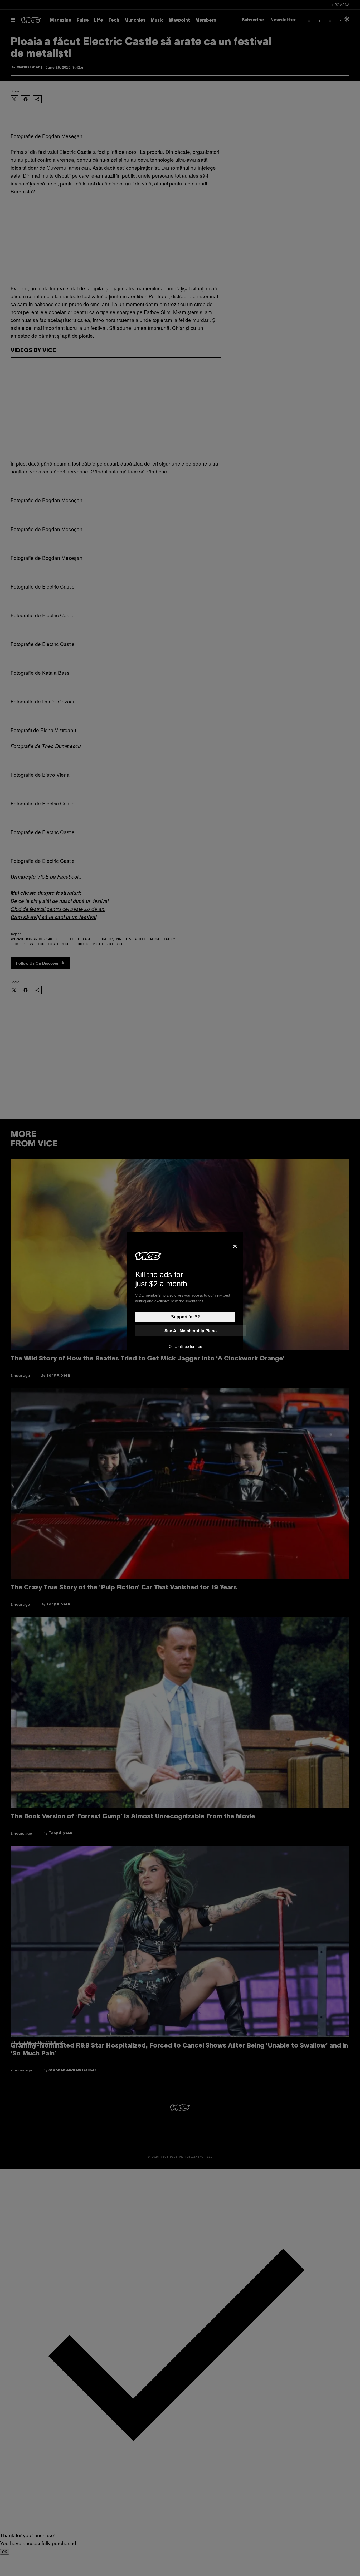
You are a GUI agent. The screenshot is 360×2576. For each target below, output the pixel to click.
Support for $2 (185, 1317)
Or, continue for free (185, 1346)
